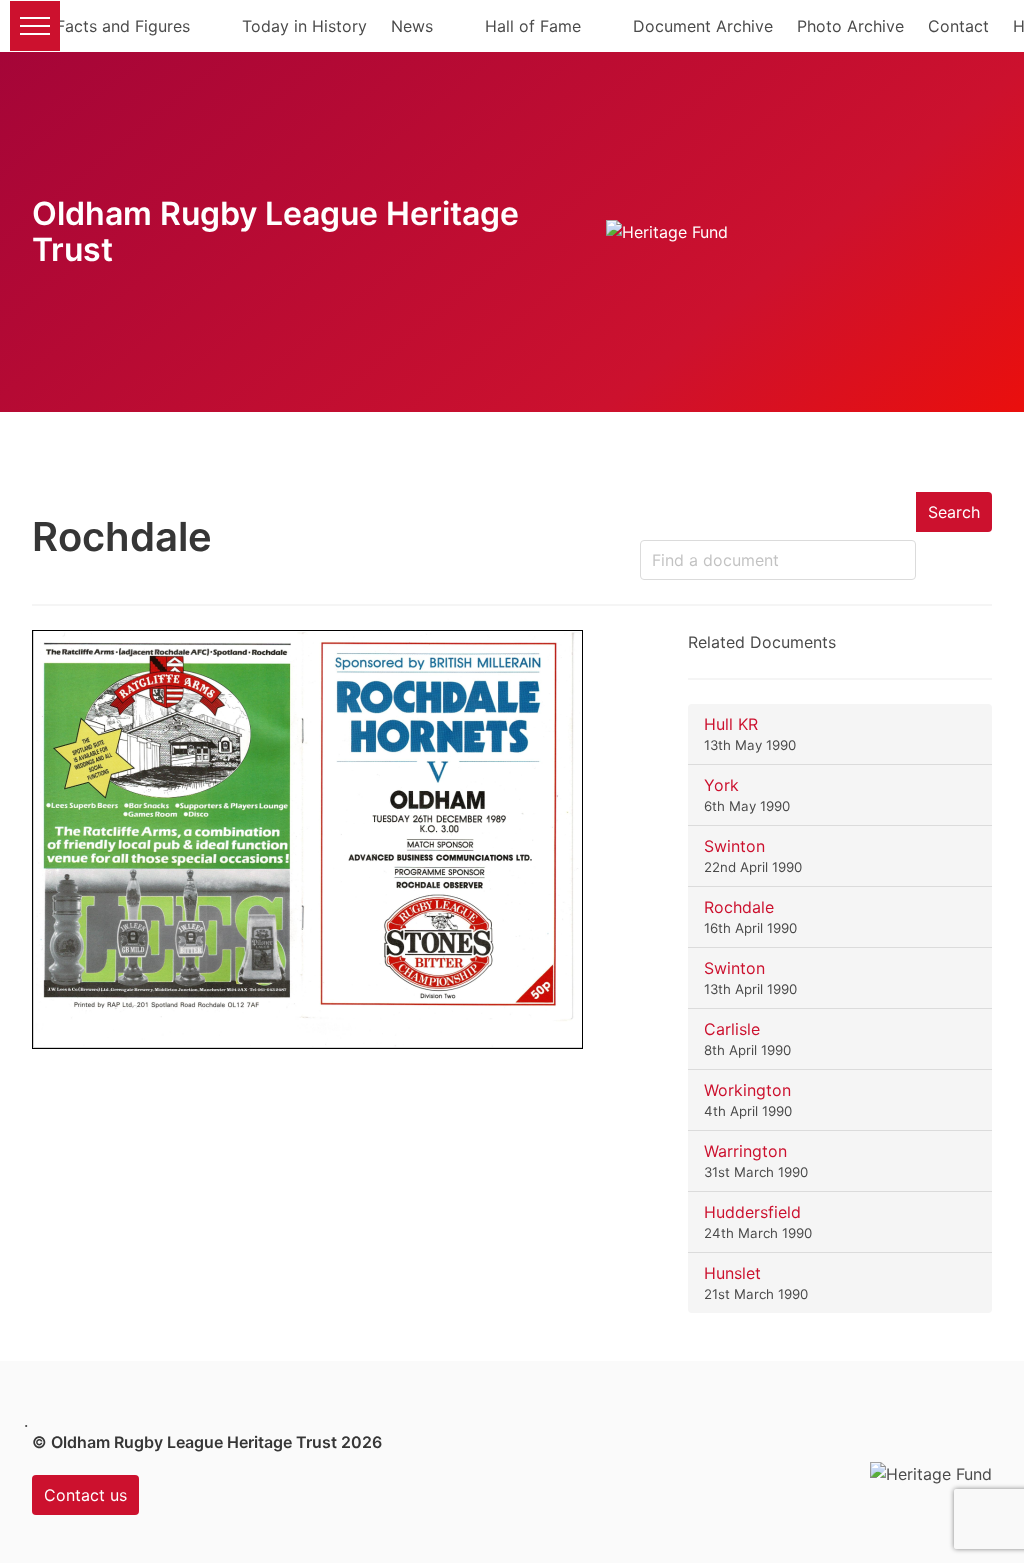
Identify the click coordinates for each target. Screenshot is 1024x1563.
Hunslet (732, 1273)
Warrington (745, 1151)
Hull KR (731, 724)
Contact (958, 26)
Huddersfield (752, 1212)
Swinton (734, 846)
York (721, 785)
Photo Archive (850, 26)
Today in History (304, 26)
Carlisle (732, 1029)
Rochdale (739, 907)
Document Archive (703, 26)
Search (954, 512)
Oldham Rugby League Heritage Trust (275, 231)
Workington (747, 1090)
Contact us (85, 1495)
